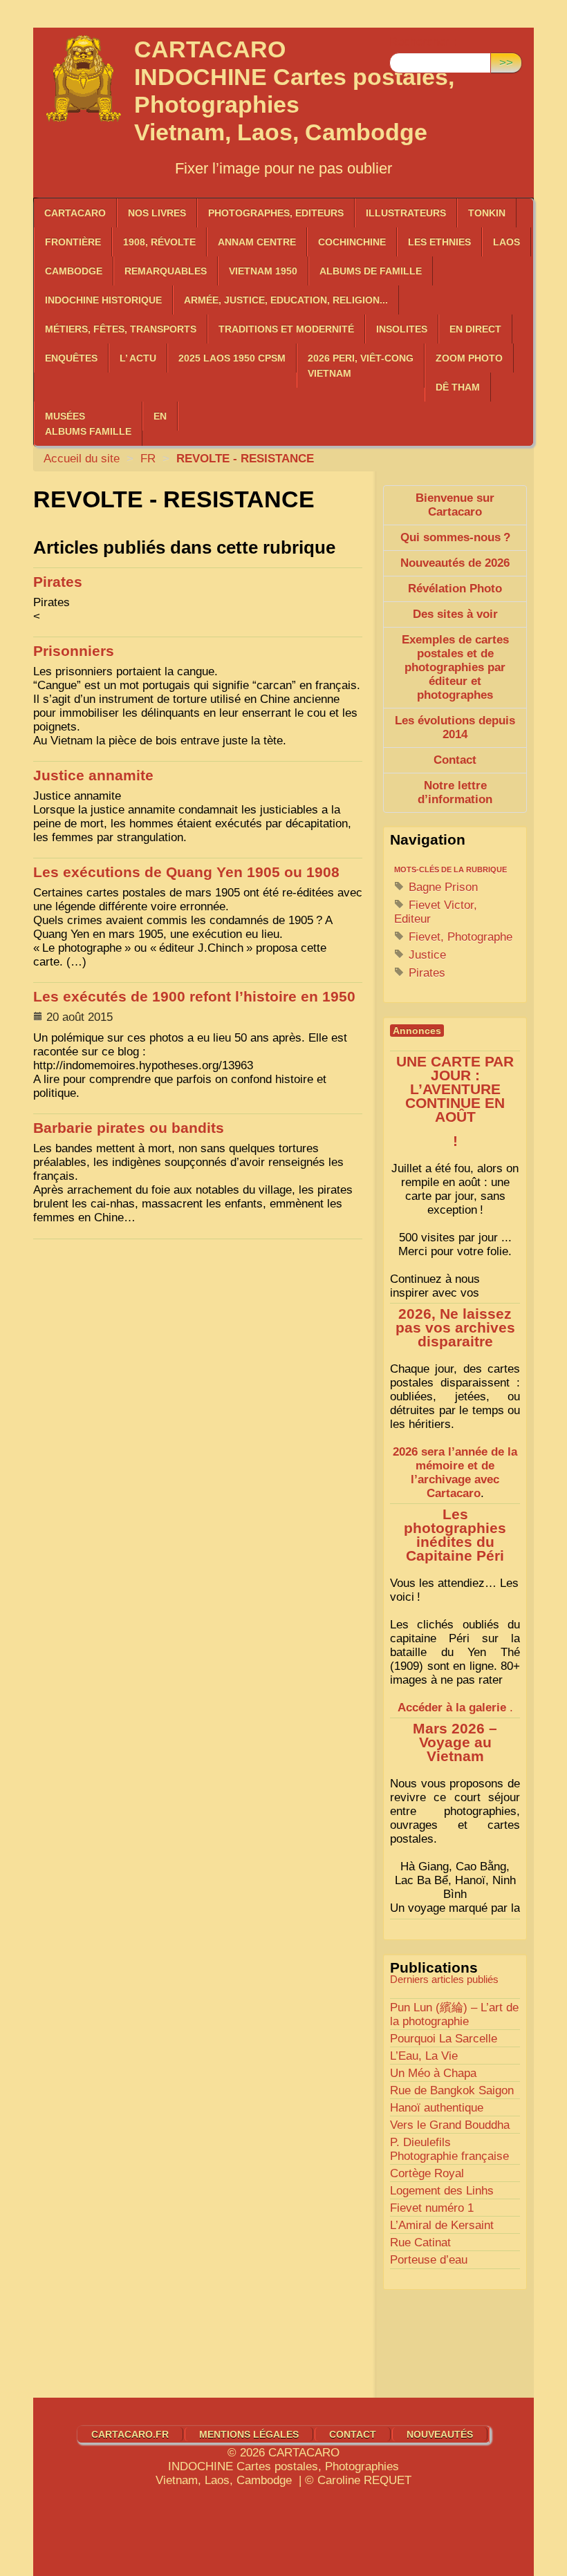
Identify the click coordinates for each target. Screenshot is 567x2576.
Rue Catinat (420, 2243)
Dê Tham (458, 387)
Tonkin (487, 213)
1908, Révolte (159, 242)
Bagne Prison (441, 887)
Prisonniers (74, 651)
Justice (426, 955)
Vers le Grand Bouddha (450, 2125)
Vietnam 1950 (263, 271)
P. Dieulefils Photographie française (449, 2149)
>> (506, 63)
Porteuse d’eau (429, 2260)
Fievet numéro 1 (432, 2208)
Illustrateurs (406, 213)
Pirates (58, 582)
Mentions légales (249, 2434)
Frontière (73, 242)
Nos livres (157, 213)
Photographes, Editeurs (276, 213)
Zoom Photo (469, 358)
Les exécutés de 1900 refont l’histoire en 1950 (194, 997)
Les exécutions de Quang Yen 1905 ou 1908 (186, 872)
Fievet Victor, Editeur (436, 912)
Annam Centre (257, 242)
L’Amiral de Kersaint (442, 2225)
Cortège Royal (427, 2173)
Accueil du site (82, 459)
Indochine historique (103, 300)
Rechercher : (423, 42)
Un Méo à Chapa (433, 2073)
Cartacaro (75, 213)
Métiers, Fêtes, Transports (121, 329)
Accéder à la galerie (452, 1708)
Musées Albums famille (88, 424)
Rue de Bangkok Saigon (452, 2090)
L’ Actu (138, 358)
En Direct (475, 329)
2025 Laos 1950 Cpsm (232, 358)
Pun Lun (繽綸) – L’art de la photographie (454, 2014)
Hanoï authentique (437, 2108)
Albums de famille (371, 271)
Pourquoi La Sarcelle (444, 2039)
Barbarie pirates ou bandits (129, 1128)
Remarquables (166, 271)
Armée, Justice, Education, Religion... (286, 300)
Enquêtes (71, 358)
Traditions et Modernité (286, 329)
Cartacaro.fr (130, 2434)
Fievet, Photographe (459, 937)
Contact (353, 2434)
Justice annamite (93, 775)
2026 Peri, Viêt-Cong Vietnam (361, 366)
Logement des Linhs (442, 2191)
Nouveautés (440, 2434)
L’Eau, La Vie (424, 2056)
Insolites (402, 329)
